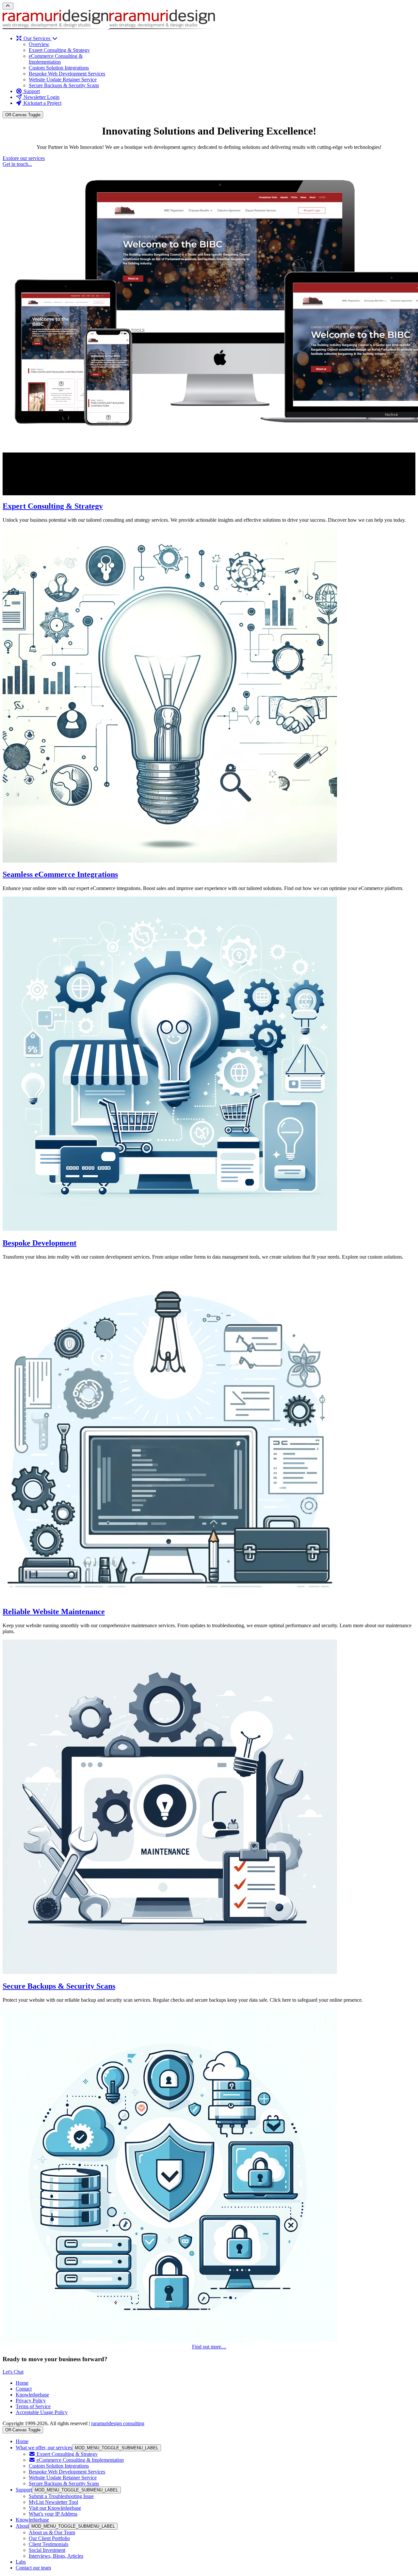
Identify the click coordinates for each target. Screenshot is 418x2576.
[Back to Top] (8, 6)
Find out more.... (209, 2347)
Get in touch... (17, 164)
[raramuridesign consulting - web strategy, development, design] (109, 27)
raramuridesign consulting (118, 2423)
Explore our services (24, 158)
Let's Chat (13, 2372)
